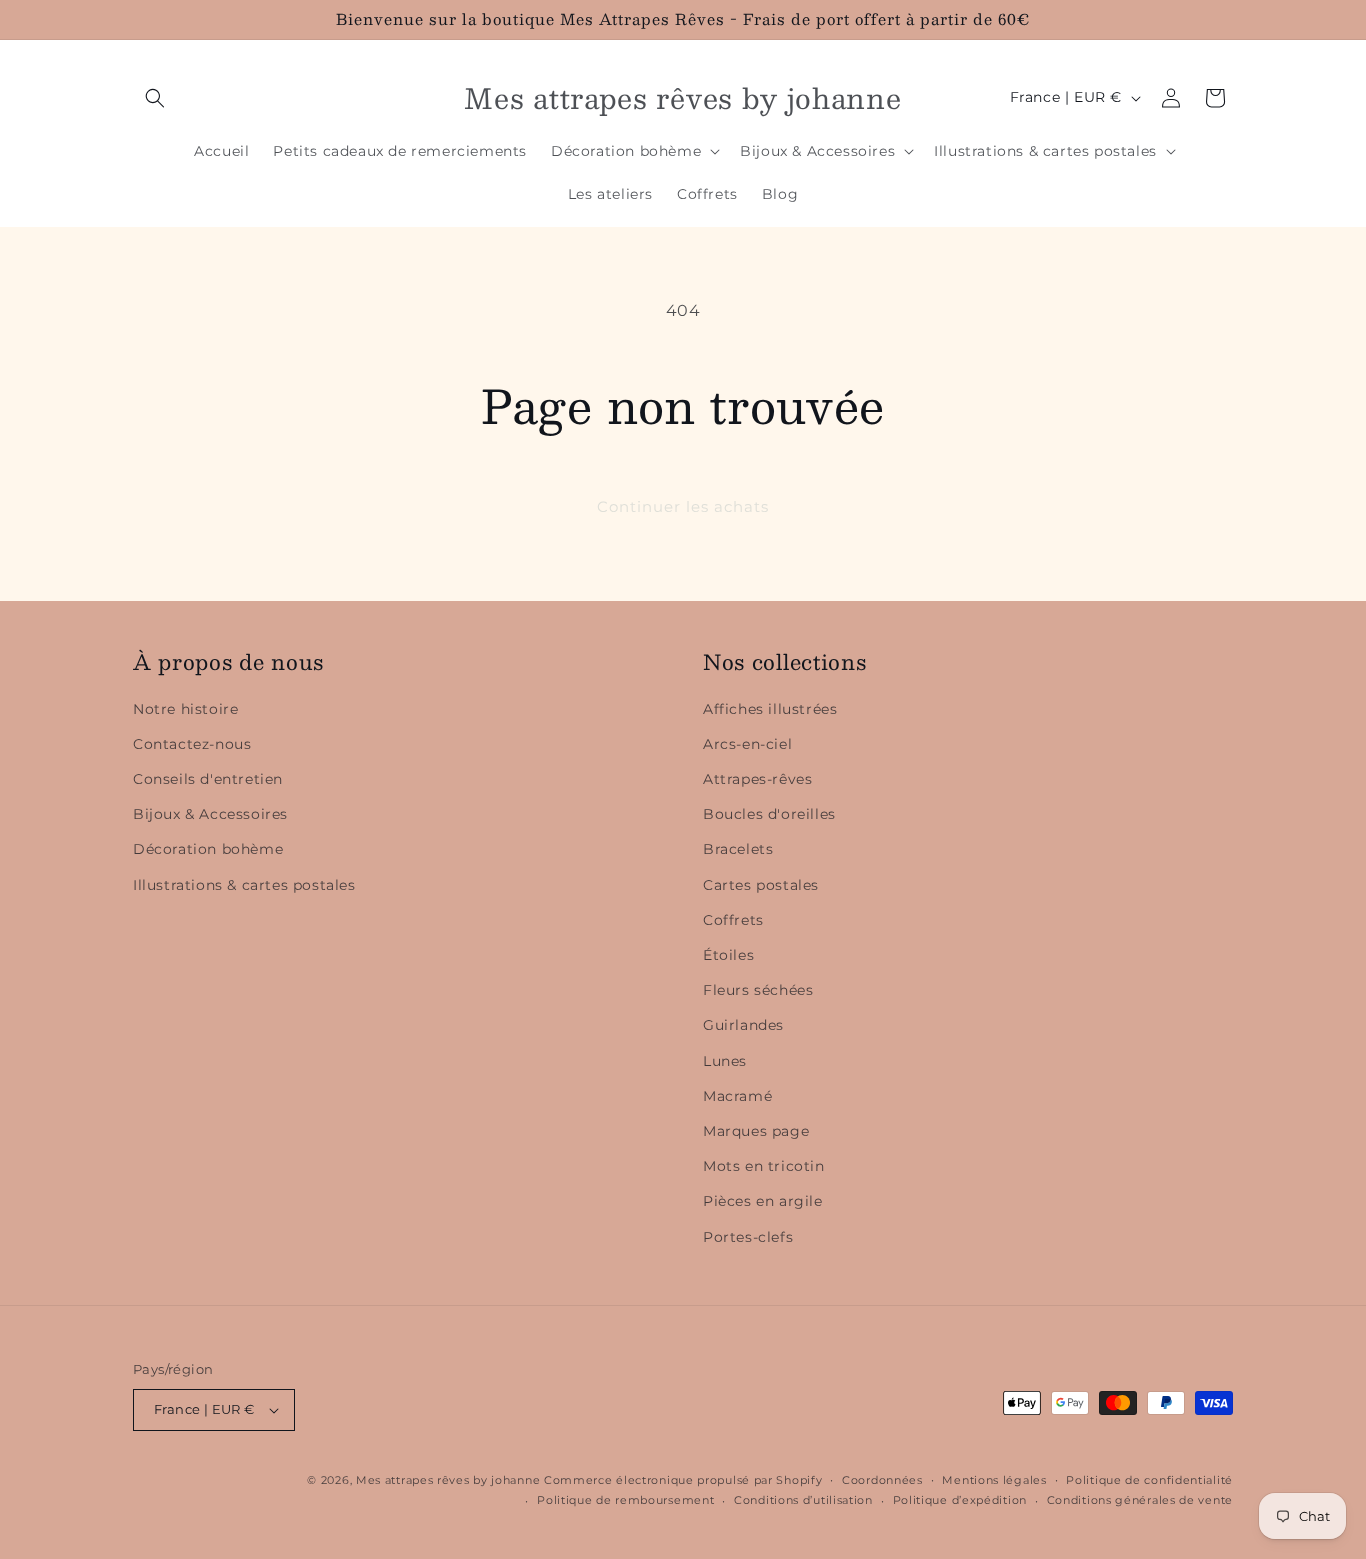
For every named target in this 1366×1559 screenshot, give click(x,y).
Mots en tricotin (764, 1166)
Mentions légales (994, 1480)
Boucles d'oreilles (769, 814)
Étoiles (728, 955)
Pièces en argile (763, 1201)
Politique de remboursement (625, 1500)
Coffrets (733, 920)
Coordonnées (882, 1480)
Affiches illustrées (770, 709)
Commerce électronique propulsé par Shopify (683, 1480)
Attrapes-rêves (757, 779)
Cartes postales (761, 885)
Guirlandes (743, 1025)
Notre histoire (185, 709)
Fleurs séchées (758, 990)
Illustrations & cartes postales (244, 885)
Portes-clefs (748, 1237)
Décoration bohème (208, 849)
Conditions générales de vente (1140, 1500)
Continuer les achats (683, 506)
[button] (155, 98)
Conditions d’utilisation (803, 1500)
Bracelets (738, 849)
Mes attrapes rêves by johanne (448, 1480)
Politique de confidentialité (1149, 1480)
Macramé (737, 1096)
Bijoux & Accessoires (210, 814)
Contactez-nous (192, 744)
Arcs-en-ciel (747, 744)
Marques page (756, 1131)
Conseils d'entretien (208, 779)
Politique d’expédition (960, 1500)
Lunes (725, 1061)
